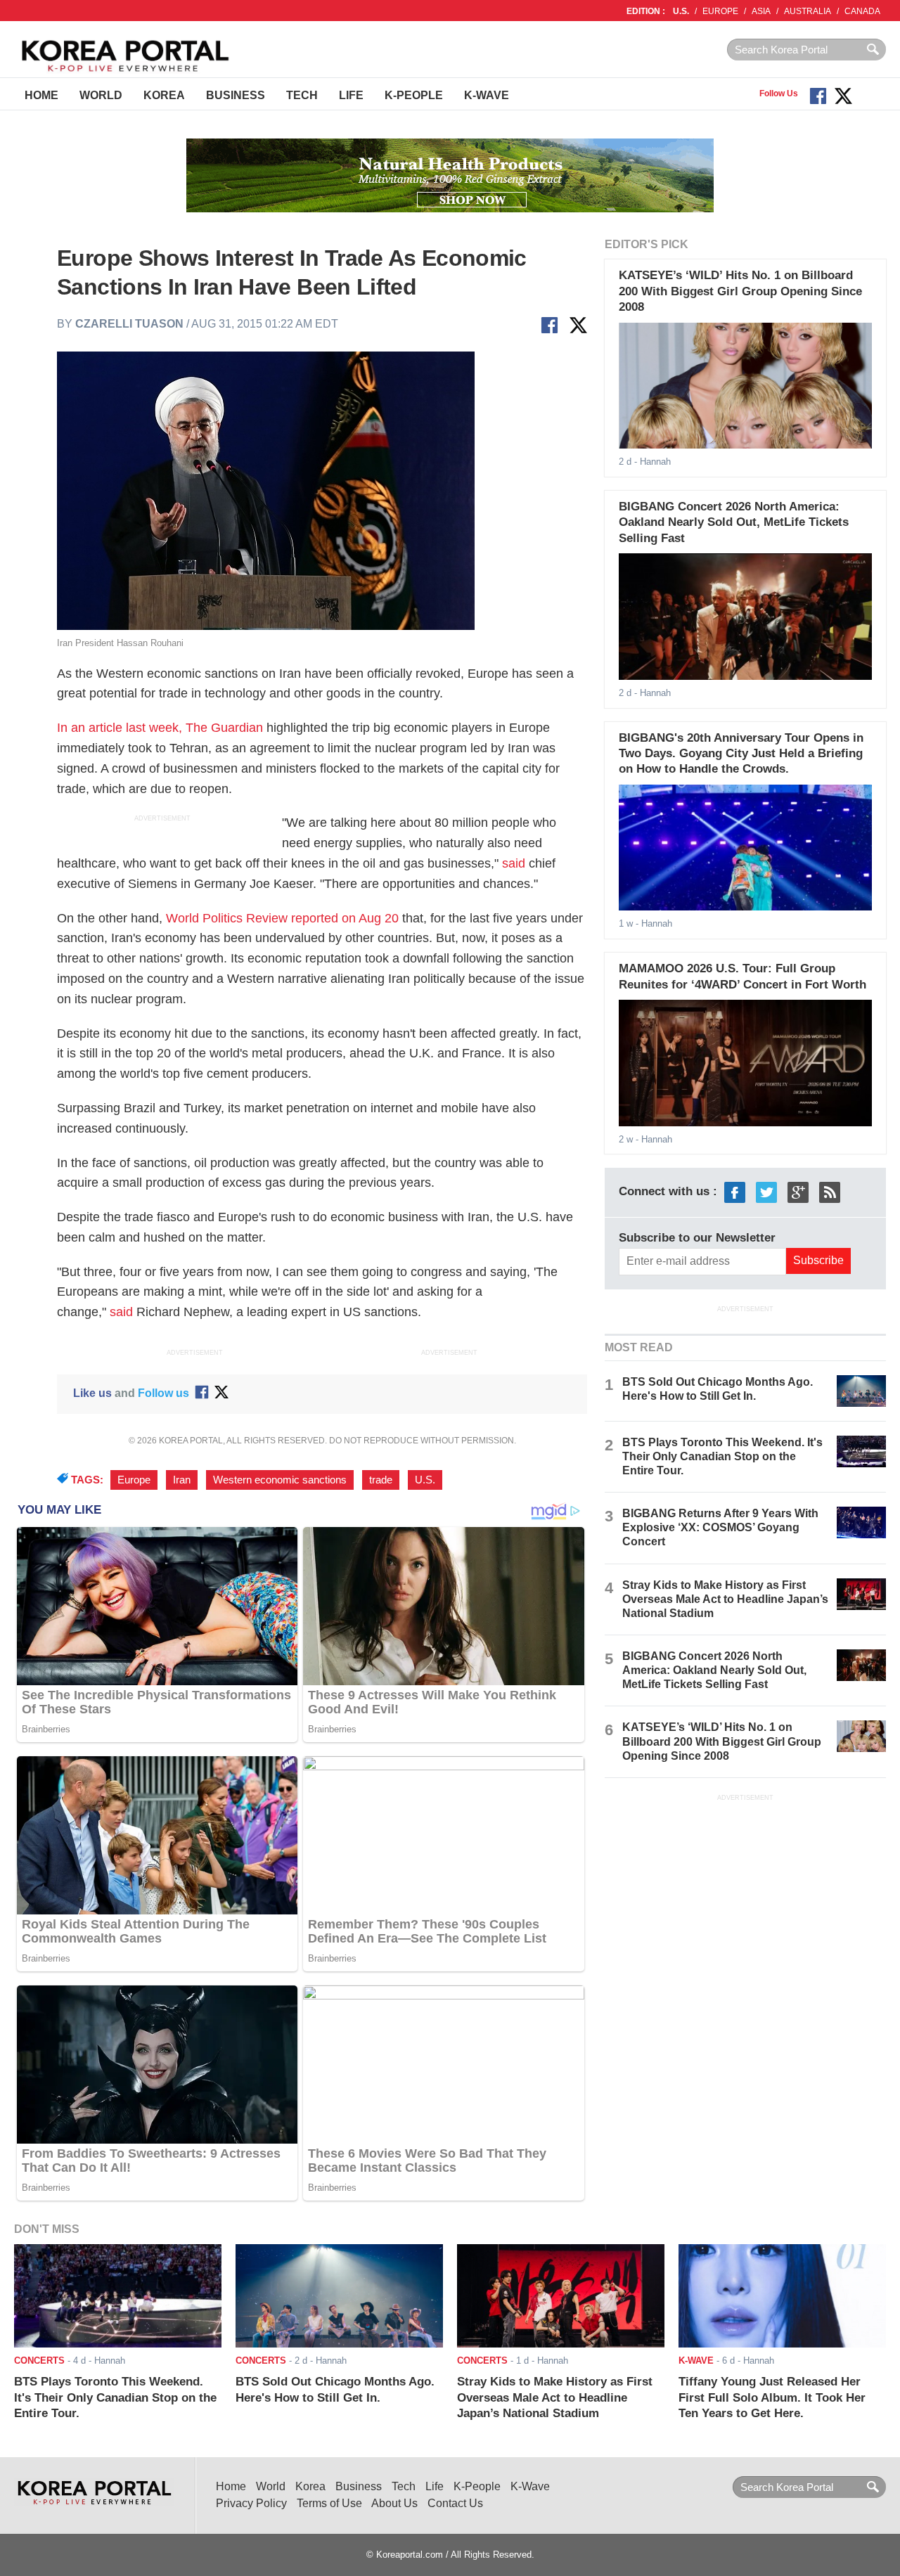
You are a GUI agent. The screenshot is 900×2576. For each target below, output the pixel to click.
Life (351, 95)
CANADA (862, 11)
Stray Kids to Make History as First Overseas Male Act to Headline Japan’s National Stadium (725, 1599)
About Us (394, 2503)
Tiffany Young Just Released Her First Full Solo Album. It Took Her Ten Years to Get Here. (772, 2397)
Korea (164, 95)
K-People (414, 95)
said (514, 863)
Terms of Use (329, 2503)
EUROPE (720, 11)
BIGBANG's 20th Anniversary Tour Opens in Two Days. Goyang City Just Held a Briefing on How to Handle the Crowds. (741, 754)
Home (41, 95)
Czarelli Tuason (129, 324)
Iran (182, 1480)
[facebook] (735, 1192)
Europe (134, 1480)
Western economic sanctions (280, 1480)
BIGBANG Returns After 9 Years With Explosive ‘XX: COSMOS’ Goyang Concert (720, 1527)
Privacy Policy (251, 2503)
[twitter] (766, 1192)
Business (236, 95)
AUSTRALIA (808, 11)
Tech (302, 95)
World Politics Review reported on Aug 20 (282, 918)
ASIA (761, 11)
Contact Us (455, 2503)
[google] (798, 1192)
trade (381, 1480)
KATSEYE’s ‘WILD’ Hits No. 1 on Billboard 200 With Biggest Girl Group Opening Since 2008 (740, 291)
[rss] (830, 1192)
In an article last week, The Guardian (160, 728)
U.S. (681, 11)
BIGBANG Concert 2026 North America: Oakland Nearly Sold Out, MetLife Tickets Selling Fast (734, 522)
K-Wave (487, 95)
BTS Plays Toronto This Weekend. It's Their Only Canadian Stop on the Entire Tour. (722, 1456)
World (101, 95)
